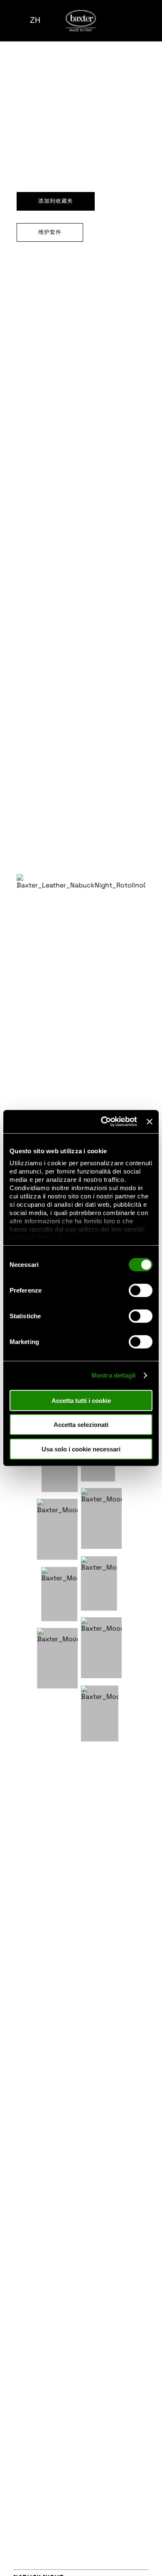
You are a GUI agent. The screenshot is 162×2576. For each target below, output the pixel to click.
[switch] (141, 1290)
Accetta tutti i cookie (81, 1400)
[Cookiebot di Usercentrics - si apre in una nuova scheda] (103, 1122)
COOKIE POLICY (36, 1238)
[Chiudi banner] (150, 1122)
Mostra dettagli (114, 1375)
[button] (12, 21)
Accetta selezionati (81, 1425)
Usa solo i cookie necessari (81, 1449)
